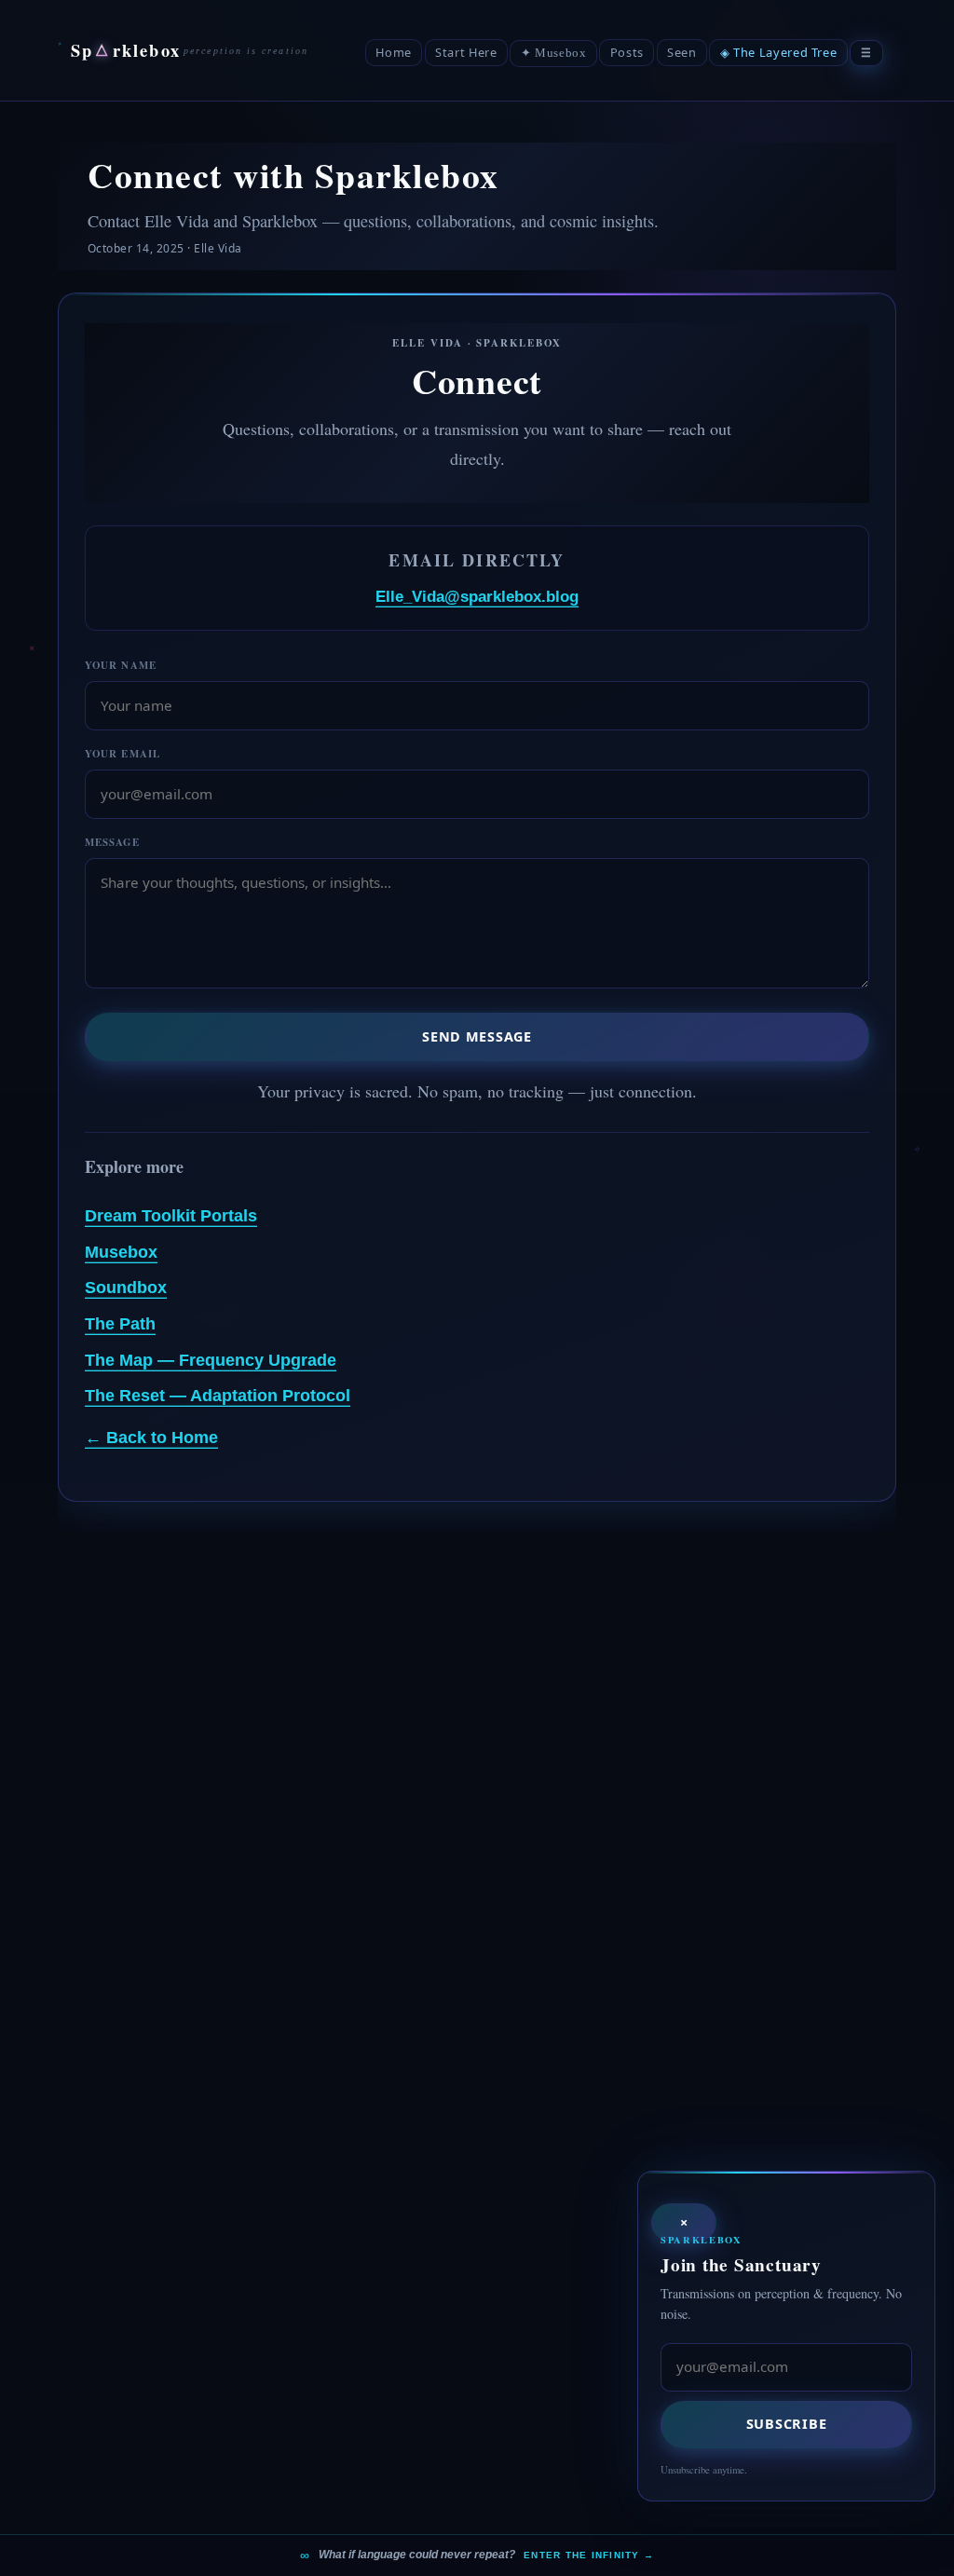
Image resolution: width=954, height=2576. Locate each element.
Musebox (121, 1252)
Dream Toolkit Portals (171, 1216)
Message (112, 842)
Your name (121, 665)
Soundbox (126, 1288)
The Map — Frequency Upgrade (211, 1360)
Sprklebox (126, 50)
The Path (120, 1324)
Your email (123, 754)
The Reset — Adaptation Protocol (218, 1396)
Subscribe (786, 2424)
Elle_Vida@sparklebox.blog (477, 597)
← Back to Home (151, 1438)
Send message (477, 1036)
